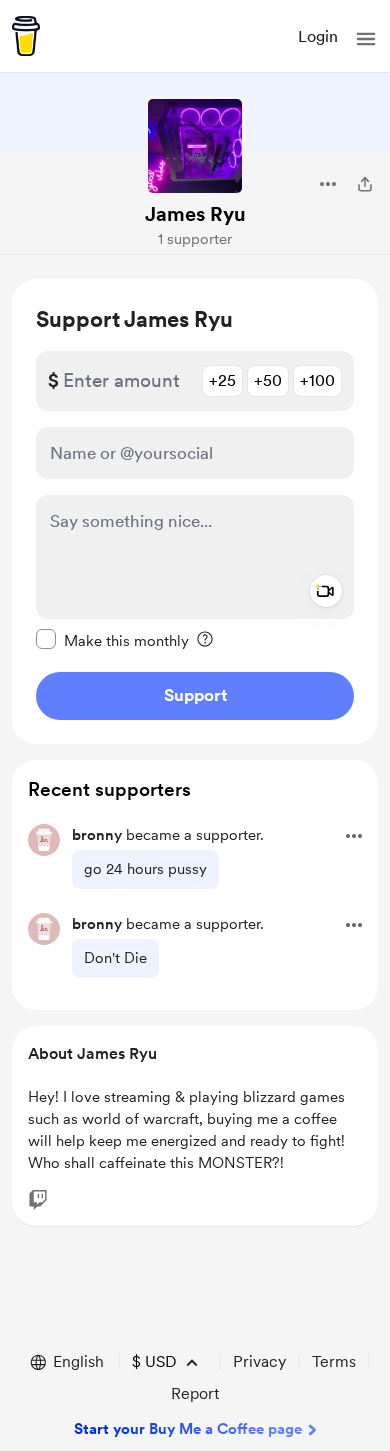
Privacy (259, 1361)
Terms (334, 1361)
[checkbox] (112, 640)
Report (195, 1393)
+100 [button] (317, 380)
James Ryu (195, 214)
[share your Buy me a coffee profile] (365, 184)
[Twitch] (38, 1200)
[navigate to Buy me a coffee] (26, 36)
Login (318, 36)
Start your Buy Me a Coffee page (188, 1429)
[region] (195, 511)
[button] (366, 39)
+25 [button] (222, 380)
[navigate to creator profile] (195, 146)
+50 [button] (268, 380)
